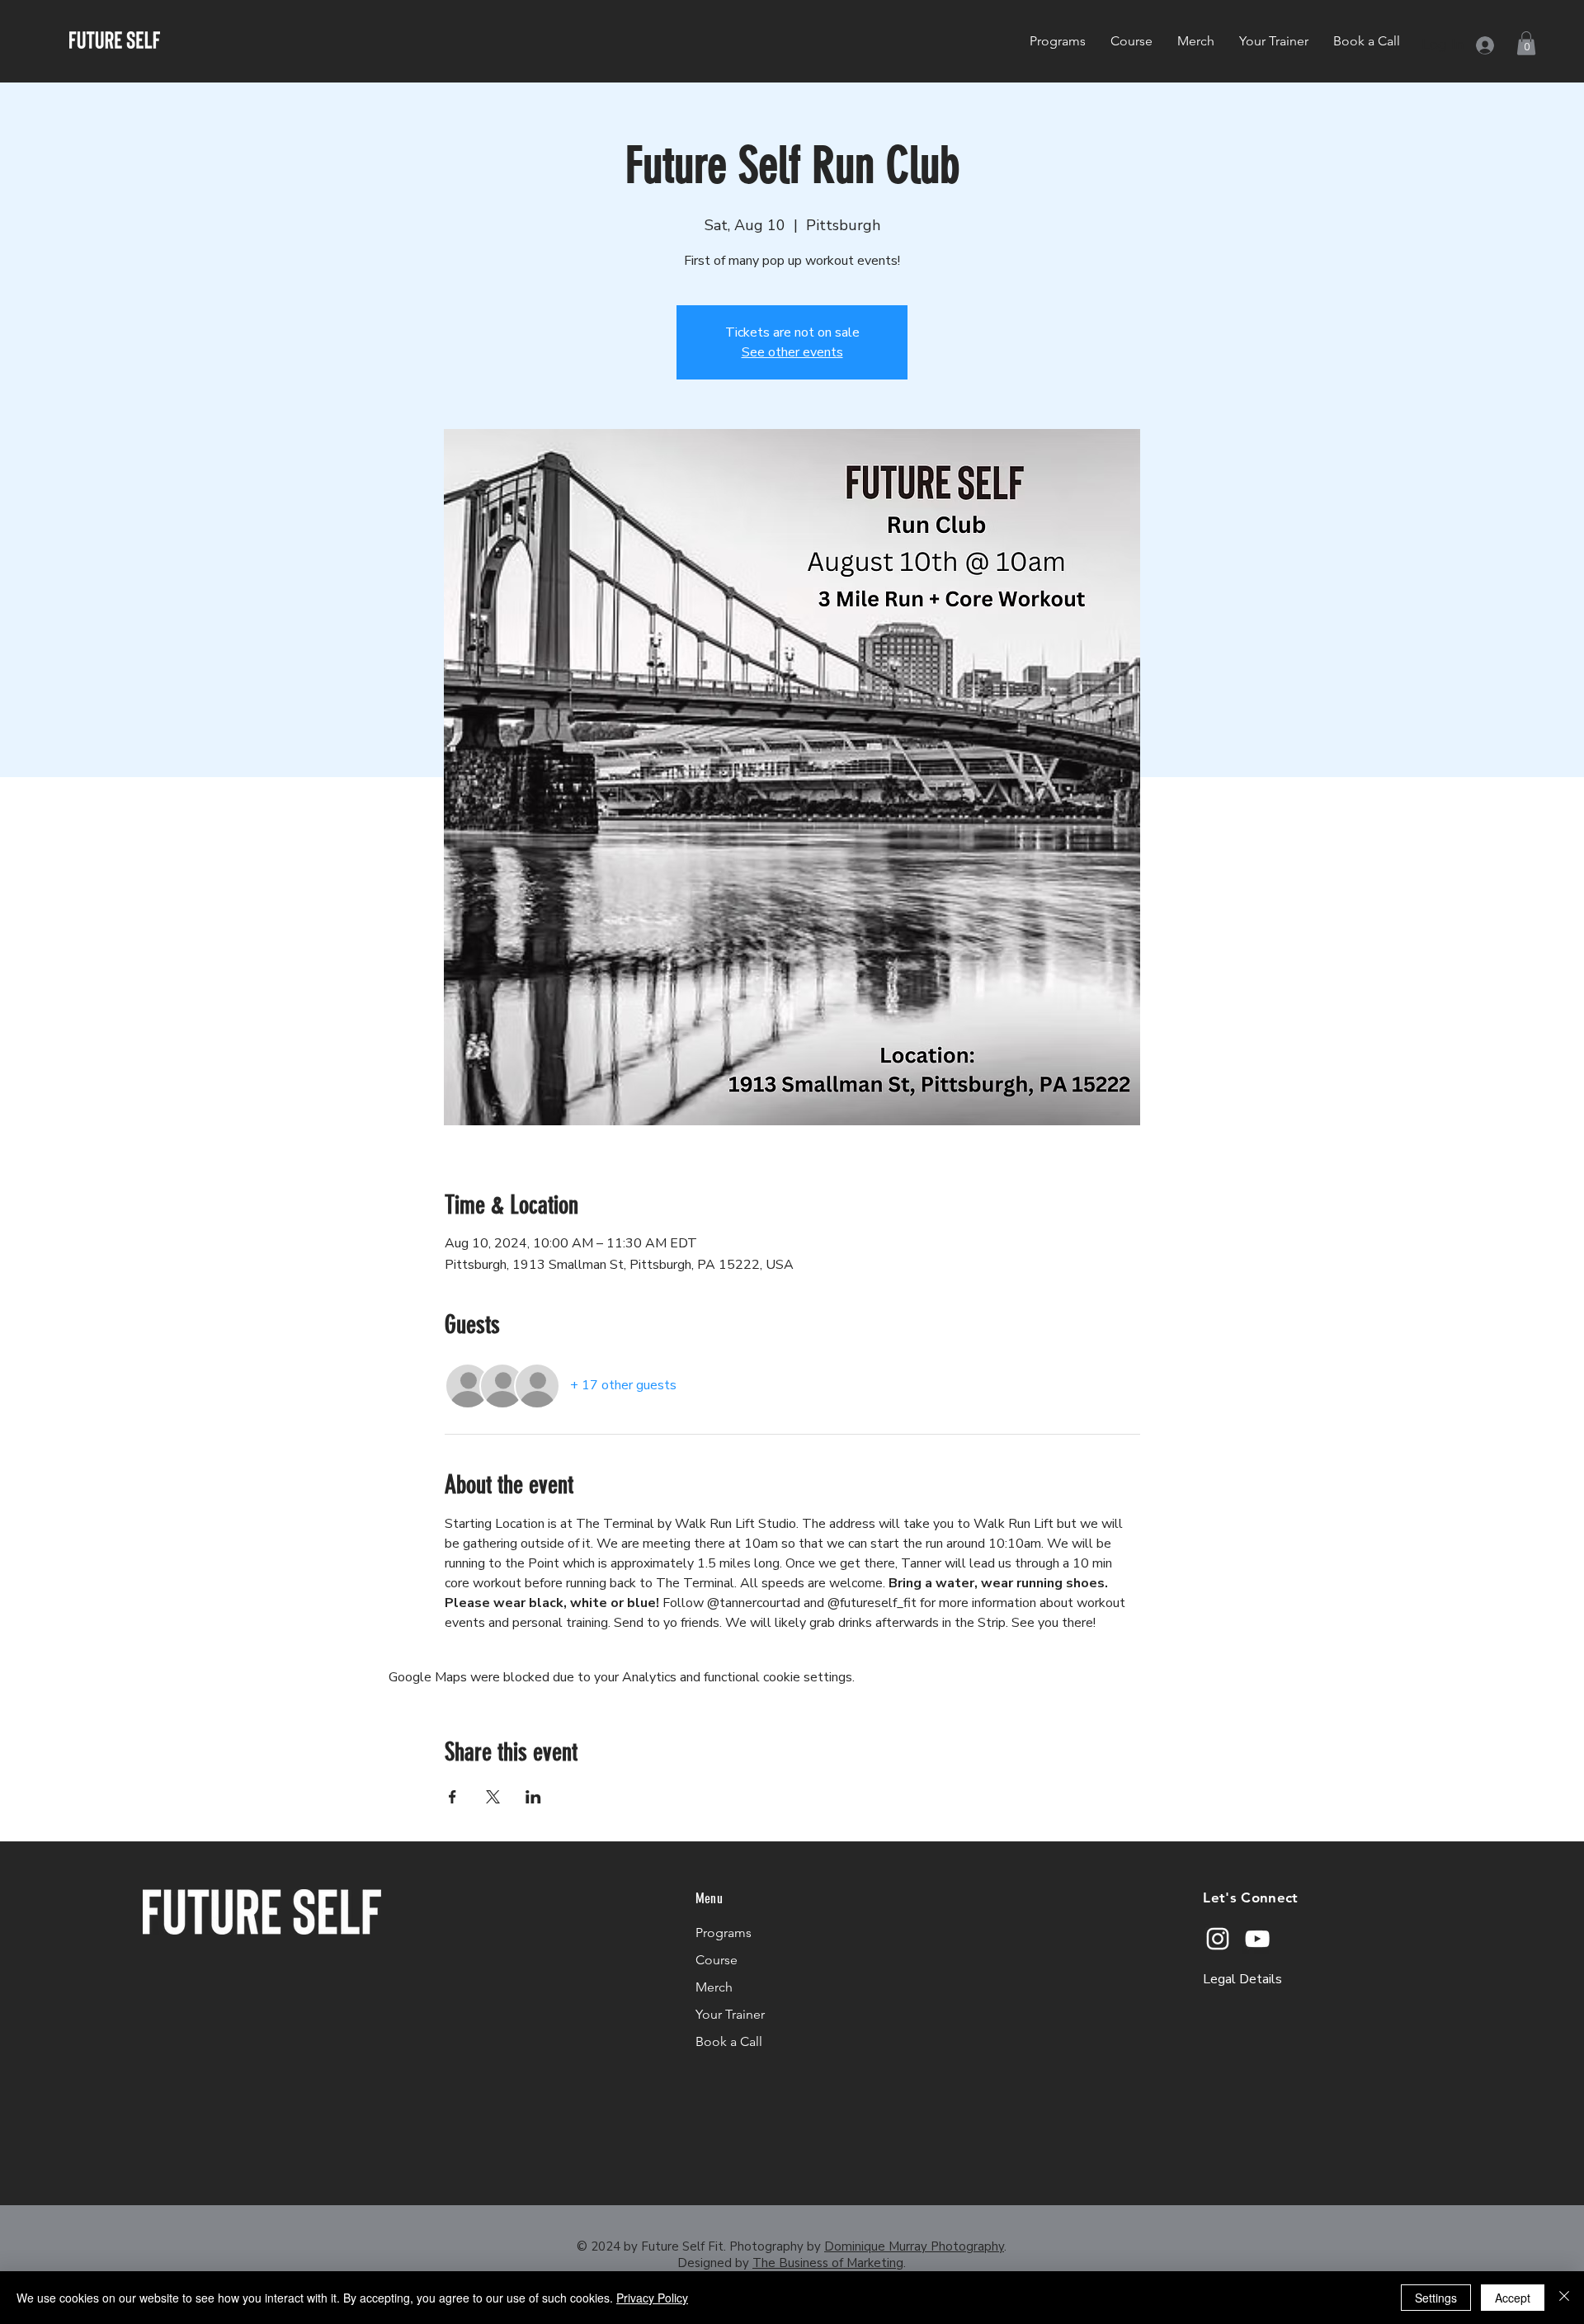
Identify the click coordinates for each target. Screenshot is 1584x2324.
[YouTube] (1257, 1939)
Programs (724, 1933)
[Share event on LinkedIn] (533, 1797)
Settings (1436, 2298)
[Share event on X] (493, 1797)
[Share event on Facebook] (453, 1797)
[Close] (1564, 2298)
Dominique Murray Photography (914, 2246)
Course (717, 1960)
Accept (1513, 2298)
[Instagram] (1218, 1939)
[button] (1526, 43)
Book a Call (729, 2041)
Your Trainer (730, 2014)
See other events (792, 352)
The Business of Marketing (828, 2263)
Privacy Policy (652, 2298)
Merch (714, 1987)
